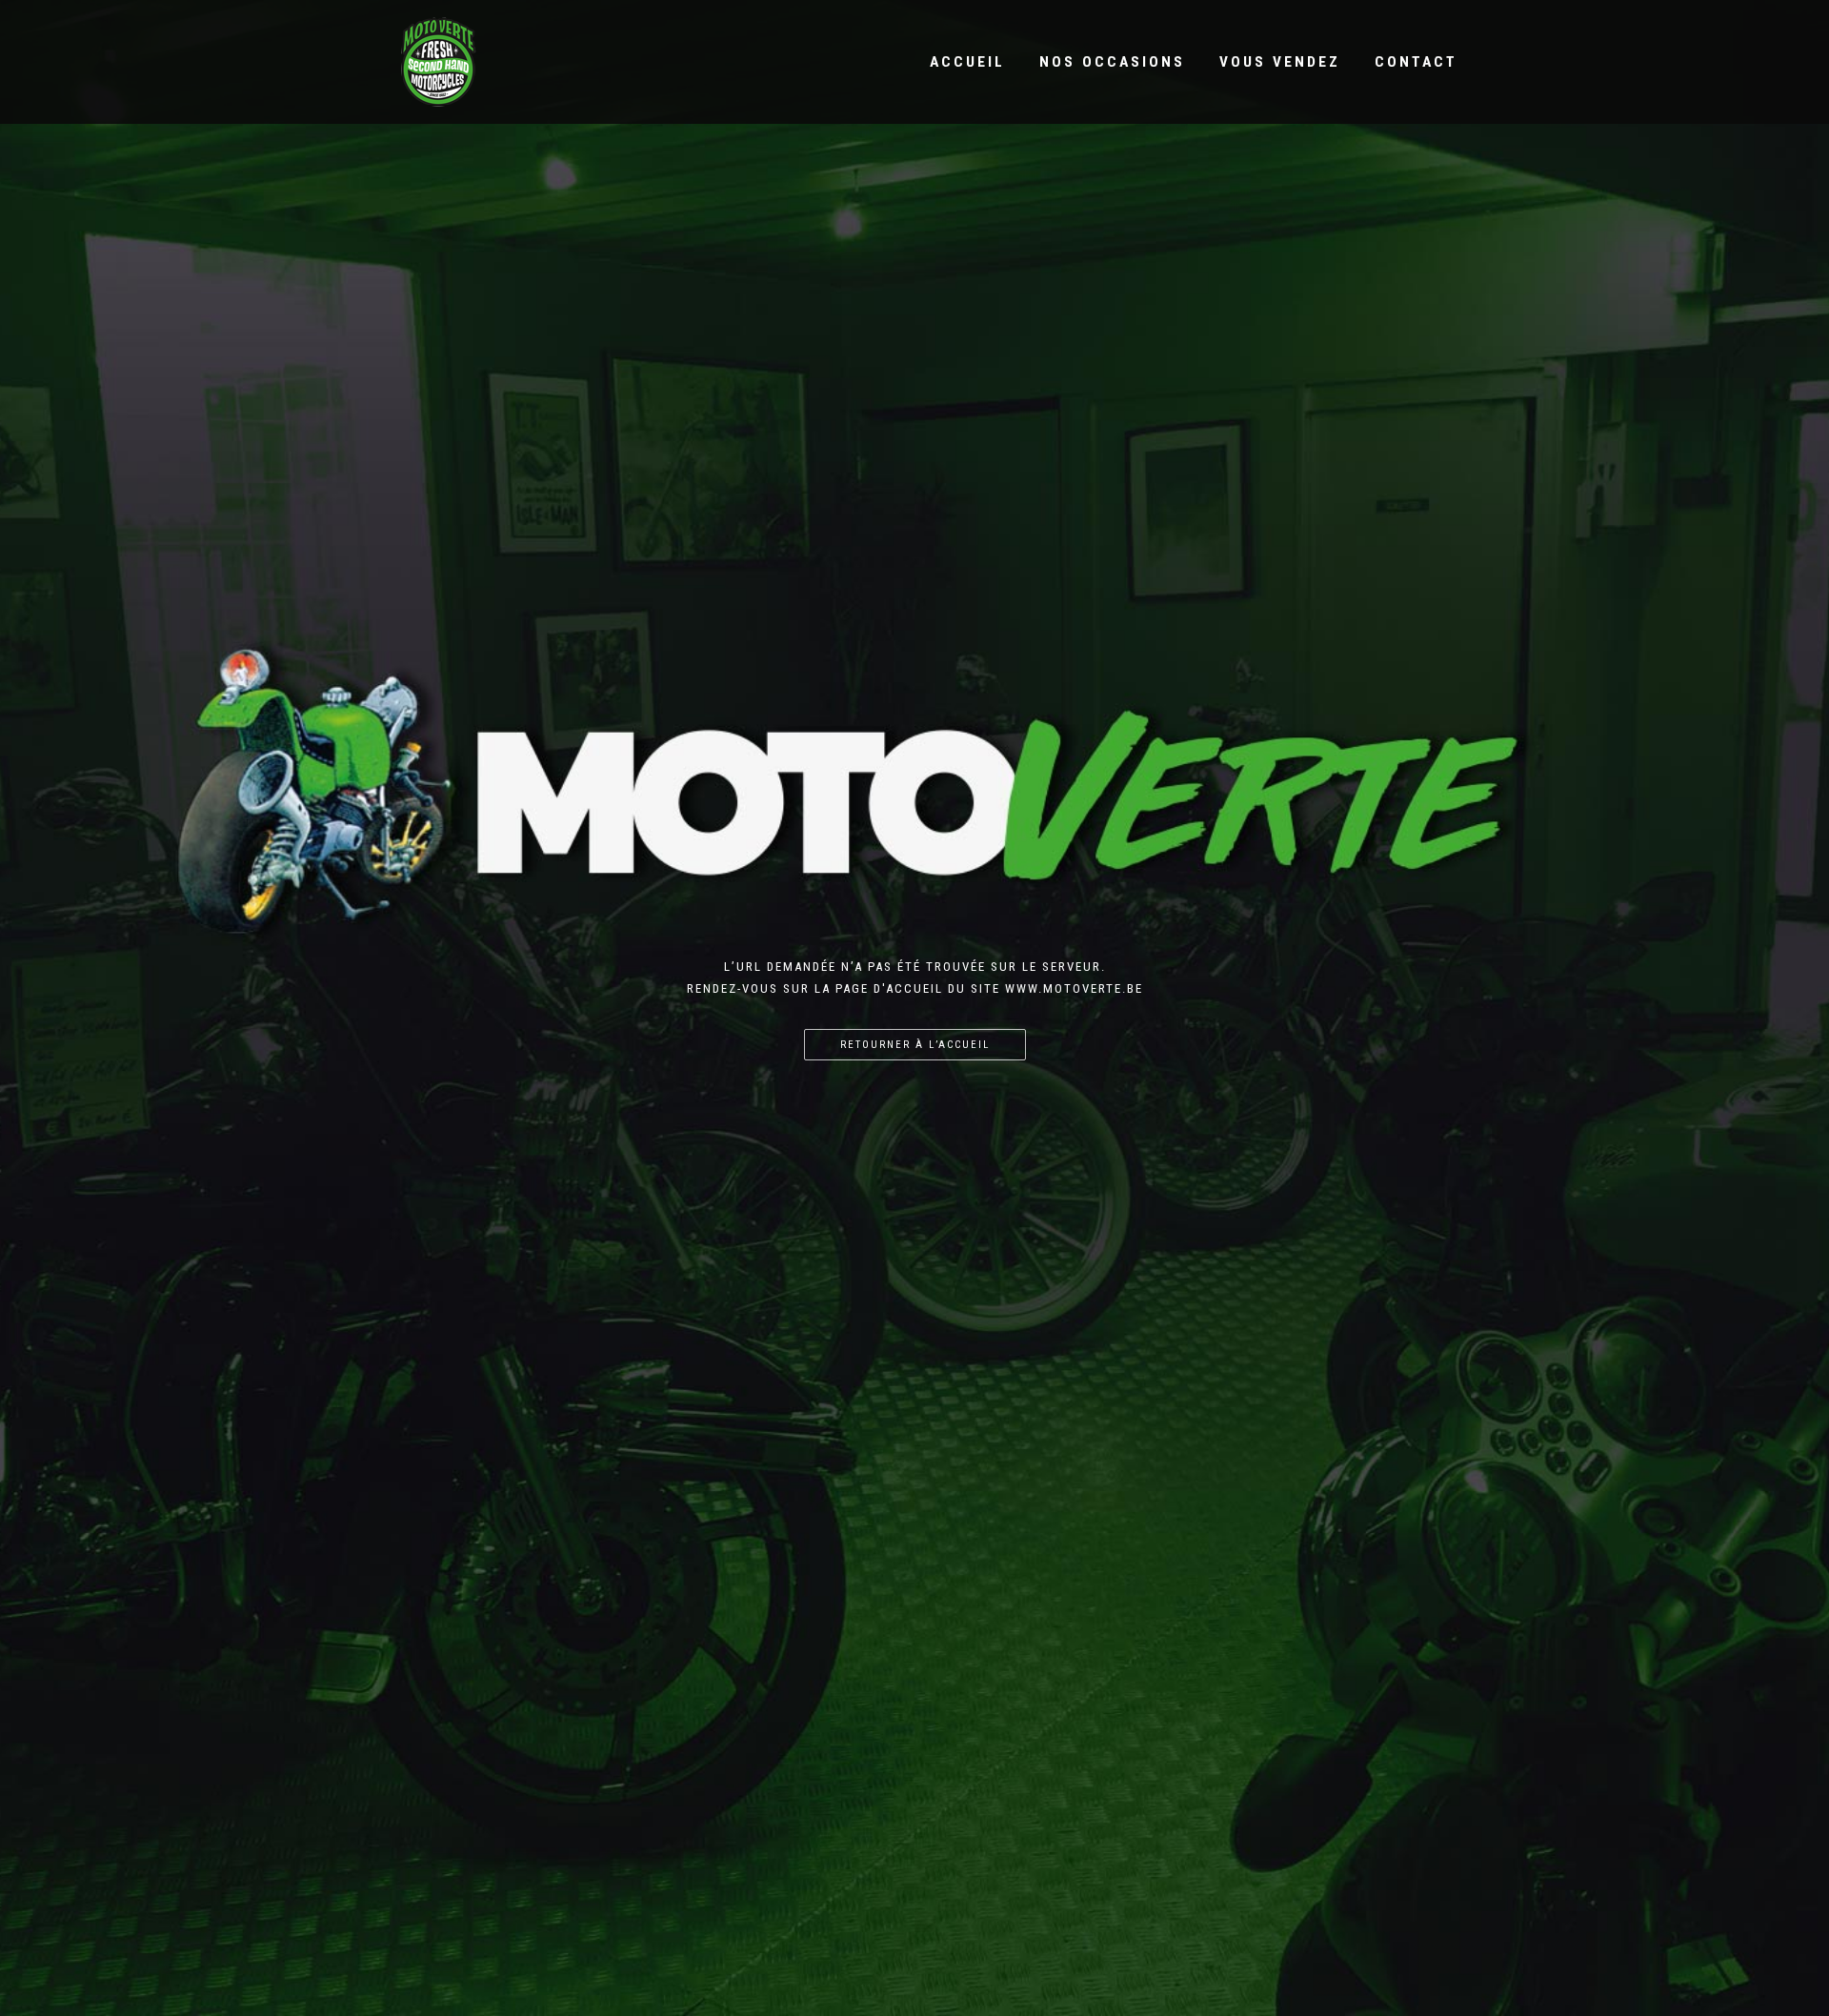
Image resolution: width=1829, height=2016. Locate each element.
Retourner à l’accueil (915, 1045)
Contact (1416, 62)
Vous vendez (1280, 62)
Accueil (967, 62)
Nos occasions (1112, 62)
